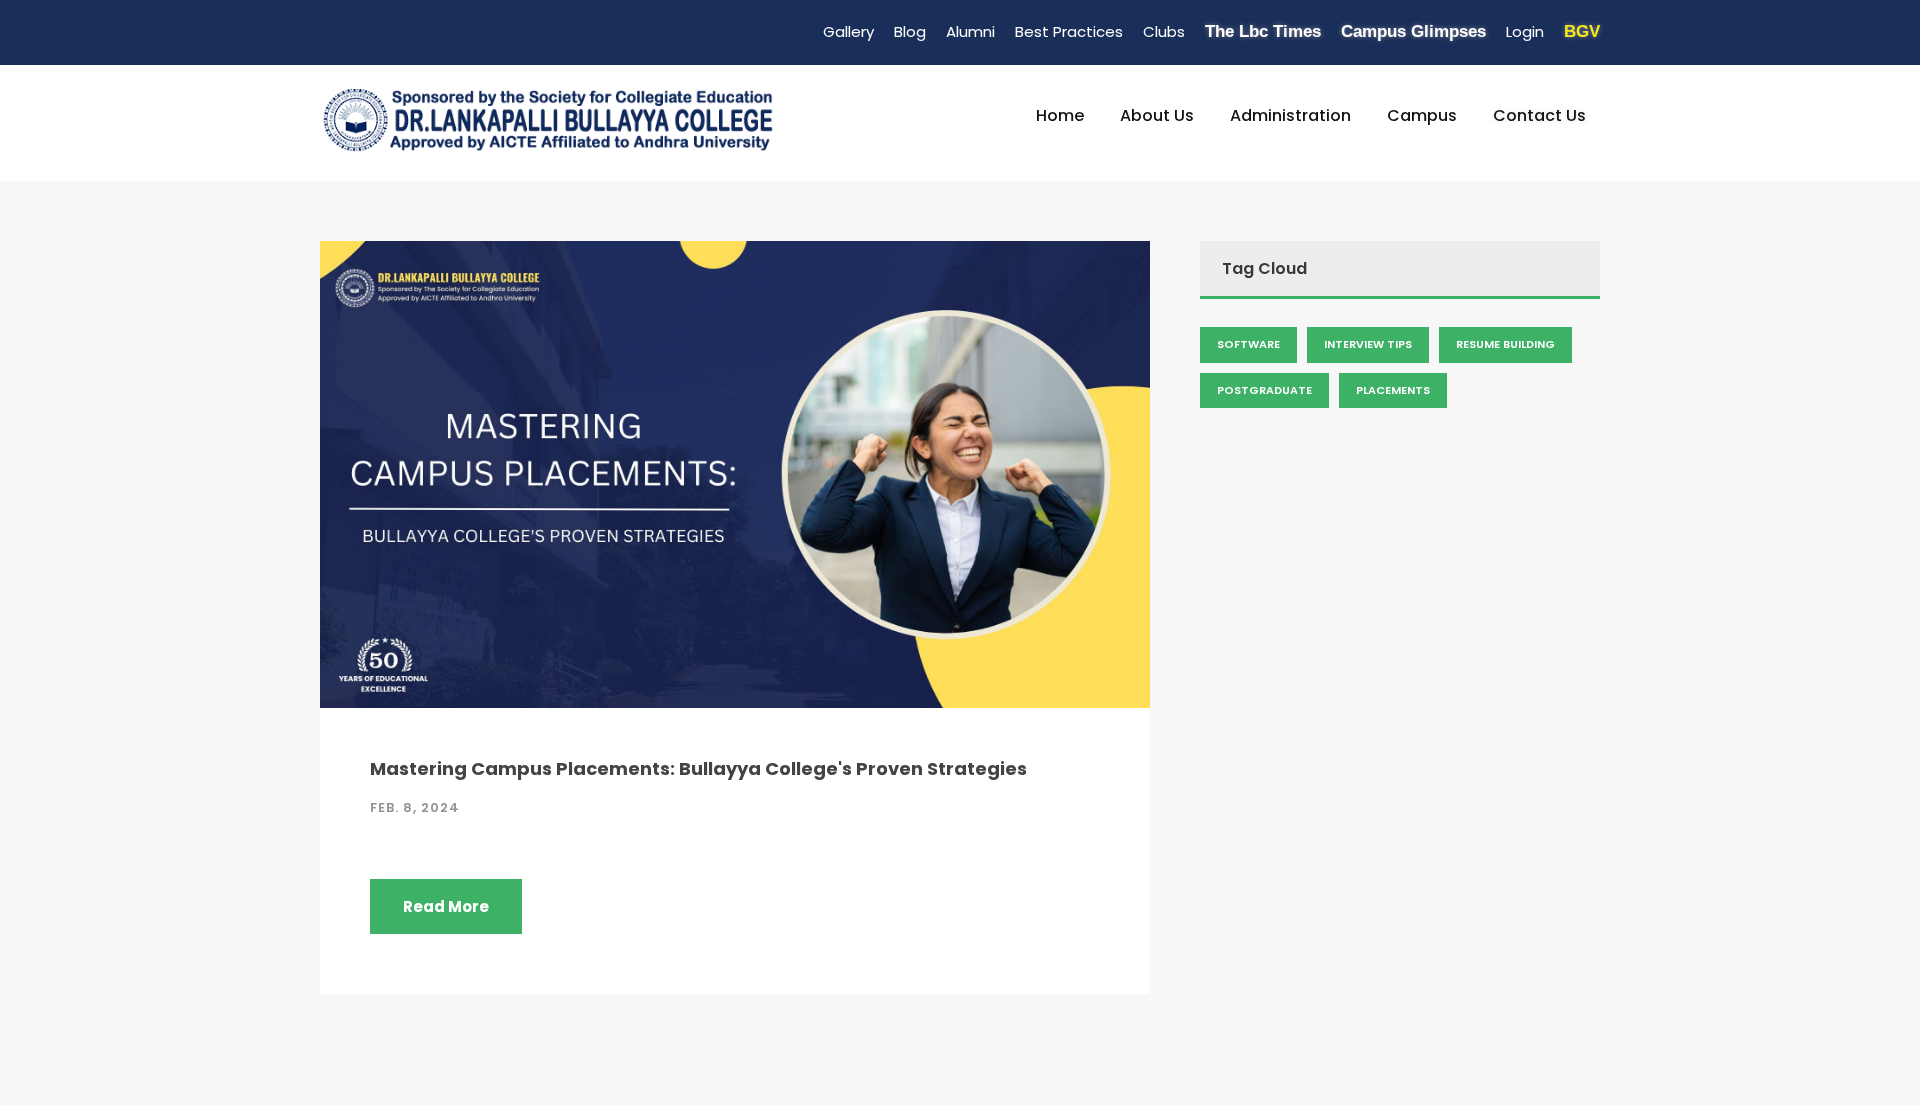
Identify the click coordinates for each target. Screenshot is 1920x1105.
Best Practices (1069, 31)
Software (1248, 344)
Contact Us (1539, 115)
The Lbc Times (1263, 31)
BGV (1582, 31)
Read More (446, 906)
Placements (1393, 390)
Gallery (848, 31)
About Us (1157, 115)
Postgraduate (1264, 390)
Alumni (970, 31)
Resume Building (1505, 344)
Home (1060, 115)
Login (1525, 31)
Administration (1290, 115)
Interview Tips (1368, 344)
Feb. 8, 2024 (415, 807)
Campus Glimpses (1413, 31)
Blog (910, 31)
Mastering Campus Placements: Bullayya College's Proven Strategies (698, 768)
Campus (1422, 115)
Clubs (1164, 31)
